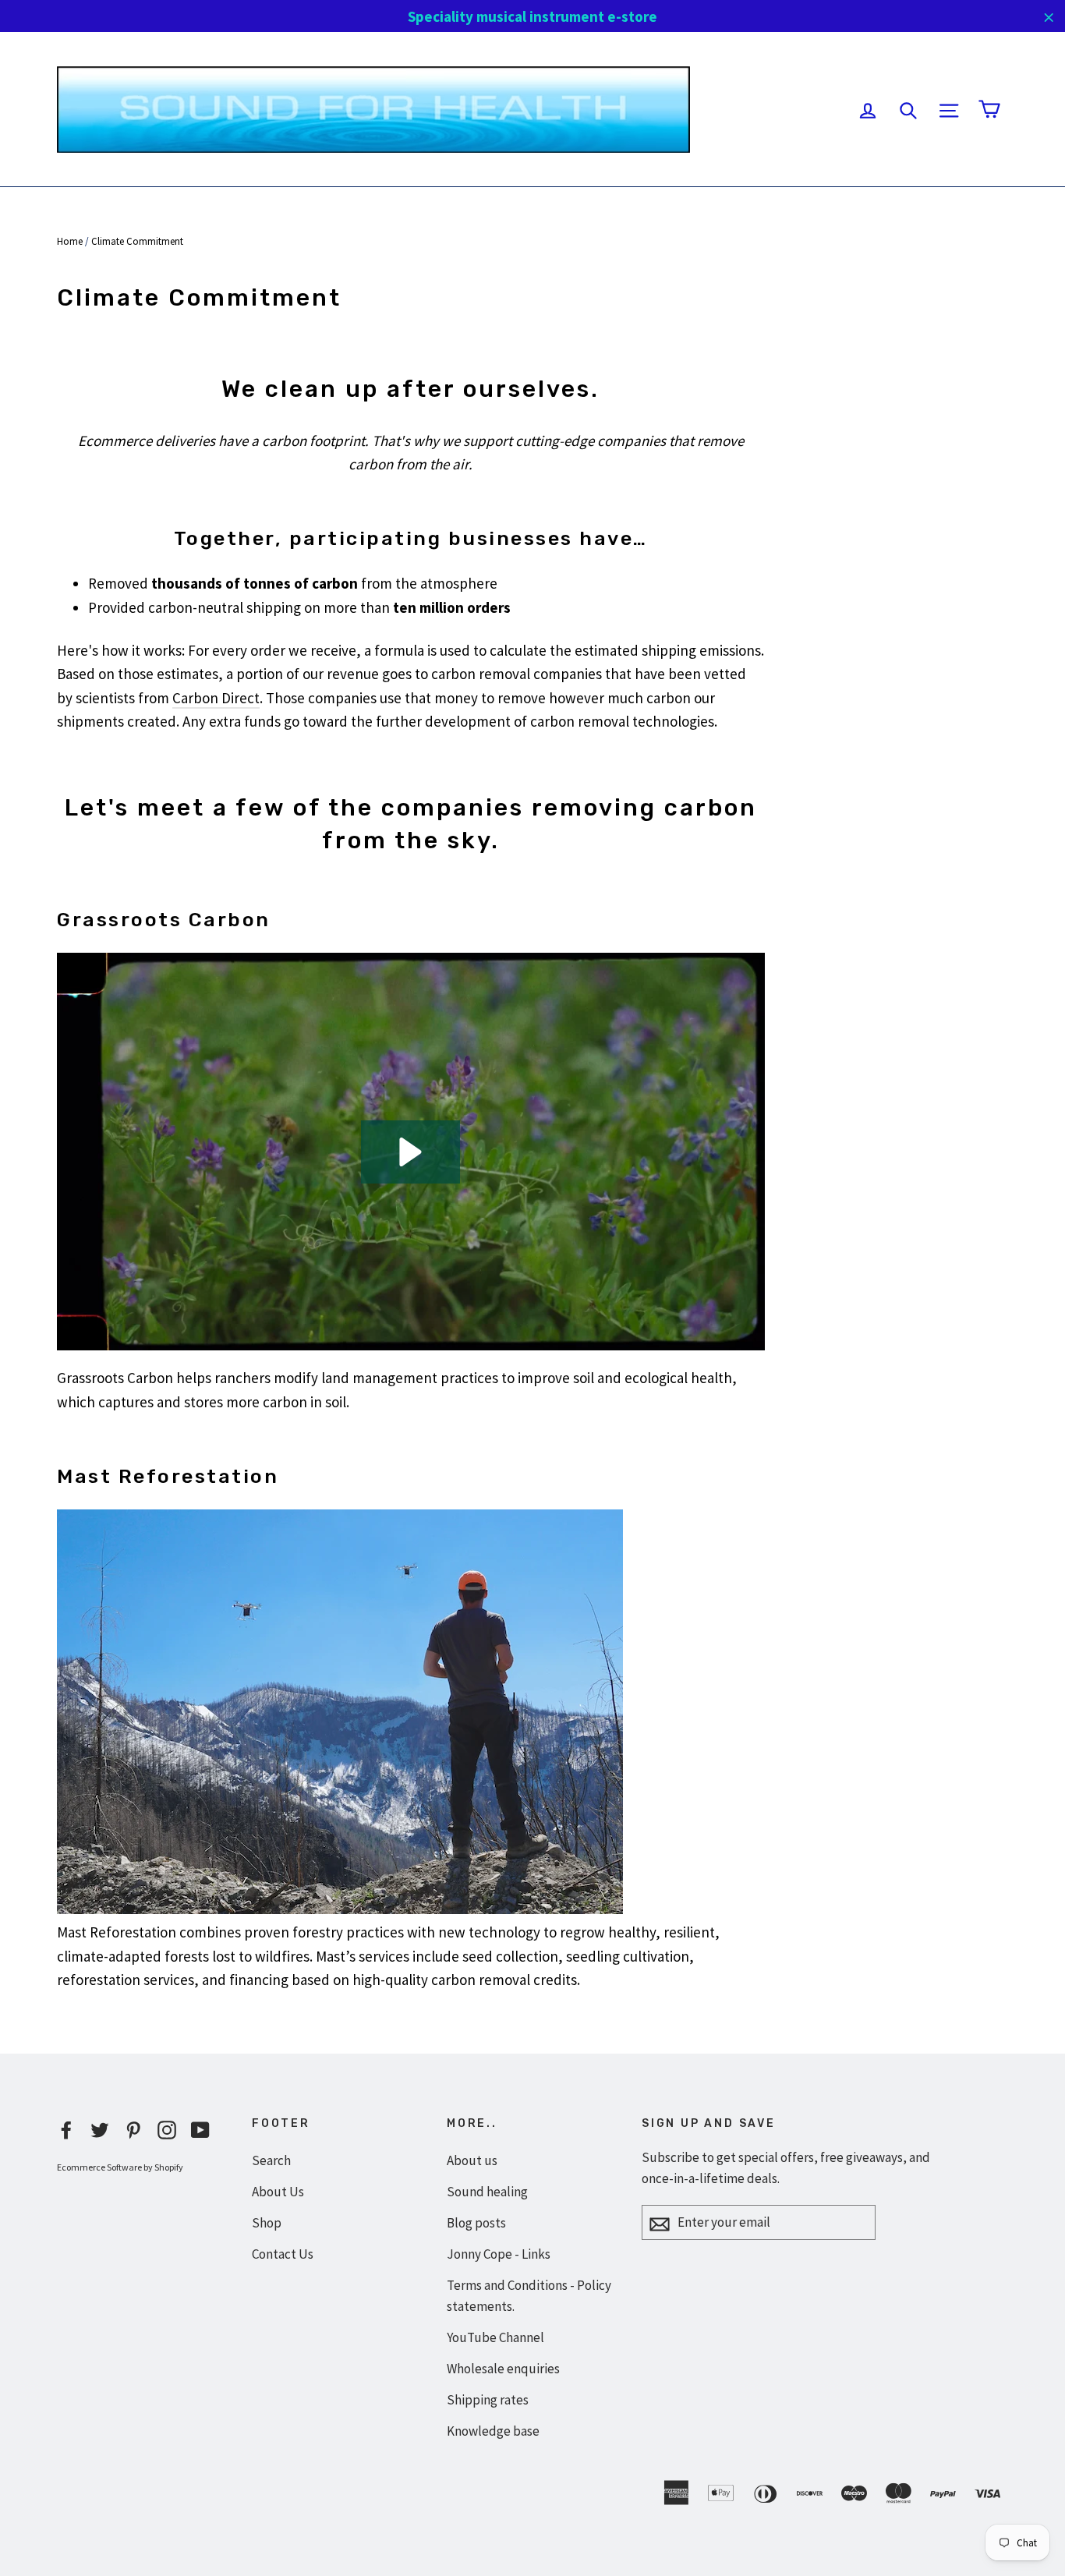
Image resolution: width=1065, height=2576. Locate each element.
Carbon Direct (216, 698)
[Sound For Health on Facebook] (66, 2128)
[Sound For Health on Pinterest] (133, 2128)
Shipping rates (488, 2400)
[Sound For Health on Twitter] (100, 2128)
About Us (278, 2192)
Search (271, 2160)
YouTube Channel (495, 2337)
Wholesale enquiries (503, 2369)
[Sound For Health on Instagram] (167, 2128)
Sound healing (487, 2192)
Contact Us (283, 2254)
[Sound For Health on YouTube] (200, 2128)
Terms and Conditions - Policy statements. (529, 2296)
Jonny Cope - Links (499, 2254)
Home (70, 241)
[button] (410, 1152)
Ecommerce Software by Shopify (120, 2167)
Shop (267, 2223)
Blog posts (476, 2223)
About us (472, 2160)
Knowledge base (493, 2431)
